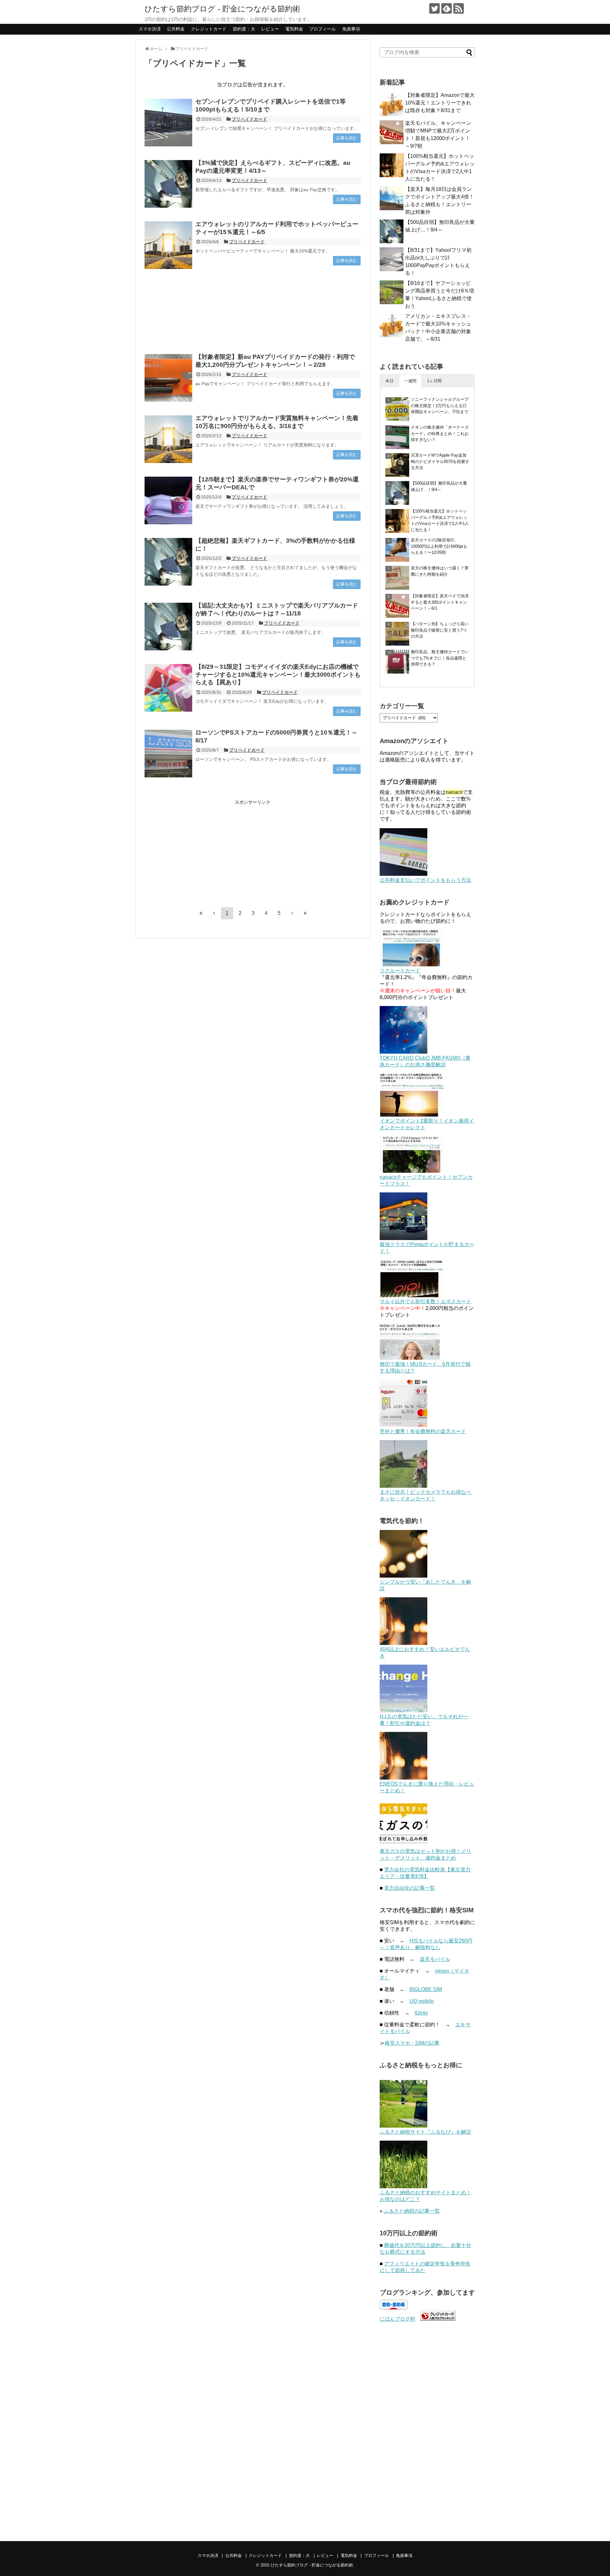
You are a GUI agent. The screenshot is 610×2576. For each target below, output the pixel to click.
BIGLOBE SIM (426, 1989)
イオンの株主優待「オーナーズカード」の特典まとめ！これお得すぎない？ (440, 433)
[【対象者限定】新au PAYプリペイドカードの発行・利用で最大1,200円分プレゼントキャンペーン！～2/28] (168, 378)
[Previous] (214, 913)
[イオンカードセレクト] (411, 1115)
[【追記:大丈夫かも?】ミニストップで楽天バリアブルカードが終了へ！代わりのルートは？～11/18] (168, 627)
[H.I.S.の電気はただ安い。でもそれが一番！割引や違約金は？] (403, 1711)
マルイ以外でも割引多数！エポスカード (425, 1301)
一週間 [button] (410, 381)
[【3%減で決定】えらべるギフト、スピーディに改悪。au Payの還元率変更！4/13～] (168, 184)
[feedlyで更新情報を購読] (447, 8)
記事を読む (347, 138)
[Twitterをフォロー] (434, 8)
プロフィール (322, 29)
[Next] (292, 913)
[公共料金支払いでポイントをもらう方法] (403, 874)
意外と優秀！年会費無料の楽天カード (423, 1431)
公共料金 (176, 29)
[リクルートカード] (411, 965)
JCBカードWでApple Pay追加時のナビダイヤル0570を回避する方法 (440, 461)
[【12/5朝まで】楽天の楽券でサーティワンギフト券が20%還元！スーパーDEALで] (168, 500)
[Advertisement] (253, 311)
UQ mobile (422, 2001)
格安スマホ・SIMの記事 (412, 2043)
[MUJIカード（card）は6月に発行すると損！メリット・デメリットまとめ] (410, 1358)
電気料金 (294, 29)
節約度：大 (244, 29)
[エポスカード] (411, 1295)
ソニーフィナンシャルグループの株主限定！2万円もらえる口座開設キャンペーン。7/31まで (440, 406)
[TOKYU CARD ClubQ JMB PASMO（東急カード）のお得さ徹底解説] (403, 1052)
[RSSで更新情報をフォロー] (459, 8)
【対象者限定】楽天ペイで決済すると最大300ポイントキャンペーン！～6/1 (440, 602)
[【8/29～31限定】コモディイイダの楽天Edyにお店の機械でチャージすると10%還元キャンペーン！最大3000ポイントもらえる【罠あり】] (168, 688)
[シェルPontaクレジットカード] (403, 1238)
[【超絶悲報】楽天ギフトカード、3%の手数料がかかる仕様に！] (168, 562)
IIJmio (421, 2013)
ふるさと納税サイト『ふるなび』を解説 (425, 2132)
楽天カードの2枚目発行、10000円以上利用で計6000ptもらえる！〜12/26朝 (439, 546)
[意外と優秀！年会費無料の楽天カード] (403, 1425)
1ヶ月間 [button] (434, 381)
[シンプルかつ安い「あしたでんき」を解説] (403, 1576)
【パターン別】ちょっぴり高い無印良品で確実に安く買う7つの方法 (440, 630)
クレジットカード (209, 29)
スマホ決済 (150, 29)
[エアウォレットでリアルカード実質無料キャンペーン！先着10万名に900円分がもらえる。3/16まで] (168, 439)
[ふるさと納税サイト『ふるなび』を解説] (403, 2126)
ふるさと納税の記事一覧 (412, 2211)
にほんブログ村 (397, 2319)
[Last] (305, 913)
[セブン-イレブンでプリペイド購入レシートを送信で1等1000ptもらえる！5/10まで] (168, 123)
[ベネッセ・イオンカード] (403, 1486)
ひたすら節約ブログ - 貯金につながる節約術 (222, 9)
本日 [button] (390, 381)
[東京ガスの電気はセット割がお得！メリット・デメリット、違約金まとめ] (403, 1845)
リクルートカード (400, 971)
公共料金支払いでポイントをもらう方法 (425, 880)
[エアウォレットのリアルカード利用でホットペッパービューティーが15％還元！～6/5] (168, 245)
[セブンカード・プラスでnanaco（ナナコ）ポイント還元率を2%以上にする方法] (411, 1171)
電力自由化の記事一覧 (410, 1888)
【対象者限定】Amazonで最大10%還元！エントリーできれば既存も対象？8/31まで (440, 103)
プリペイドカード (249, 119)
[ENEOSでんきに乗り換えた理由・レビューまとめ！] (403, 1778)
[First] (201, 913)
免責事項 (351, 29)
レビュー (270, 29)
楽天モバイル (435, 1959)
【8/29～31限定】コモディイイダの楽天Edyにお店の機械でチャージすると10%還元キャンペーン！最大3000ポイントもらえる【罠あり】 (278, 674)
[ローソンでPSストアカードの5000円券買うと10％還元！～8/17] (168, 754)
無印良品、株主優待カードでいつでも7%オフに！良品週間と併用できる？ (440, 658)
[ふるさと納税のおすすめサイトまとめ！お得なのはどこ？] (403, 2187)
